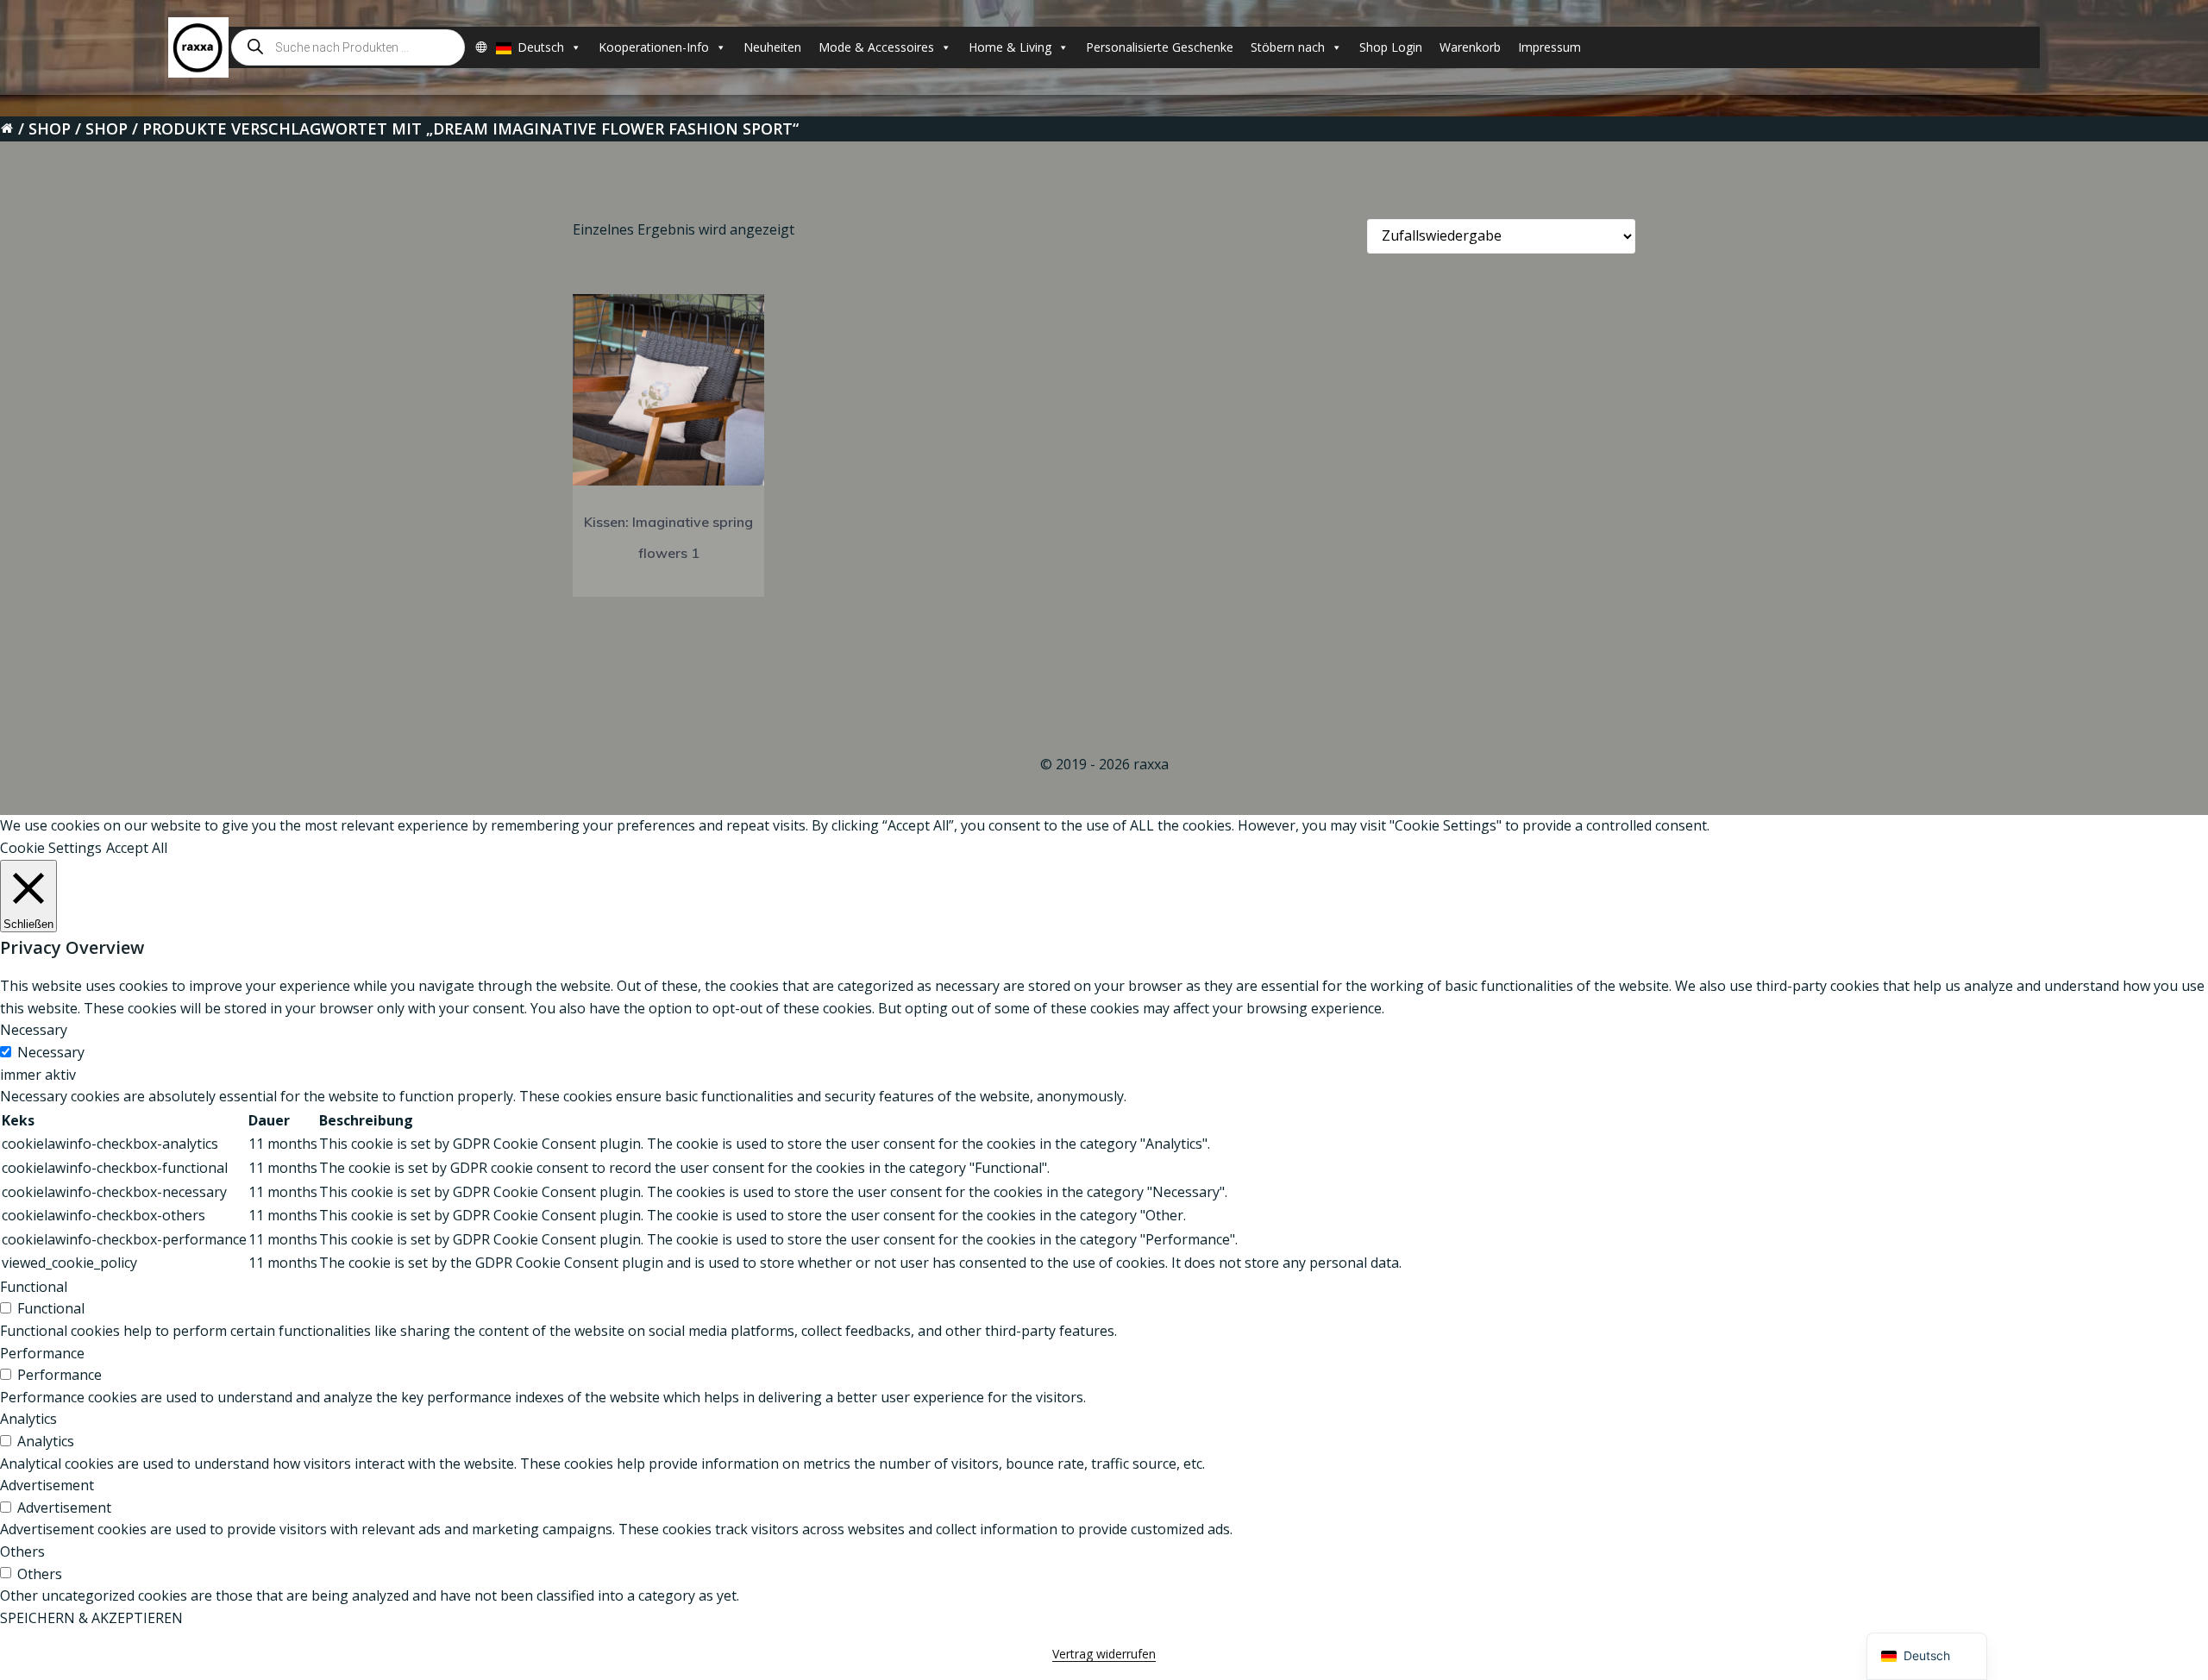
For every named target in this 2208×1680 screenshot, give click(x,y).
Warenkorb (1470, 47)
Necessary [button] (34, 1030)
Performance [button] (42, 1353)
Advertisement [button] (47, 1485)
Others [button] (22, 1551)
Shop (50, 129)
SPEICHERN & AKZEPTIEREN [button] (91, 1618)
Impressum (1549, 47)
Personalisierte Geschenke (1160, 47)
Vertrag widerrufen (1104, 1654)
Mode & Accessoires (876, 47)
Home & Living (1010, 47)
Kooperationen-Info (654, 47)
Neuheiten (772, 47)
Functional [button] (34, 1287)
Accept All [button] (137, 848)
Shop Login (1391, 47)
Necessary (51, 1052)
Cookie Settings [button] (51, 848)
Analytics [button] (28, 1419)
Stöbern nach (1288, 47)
